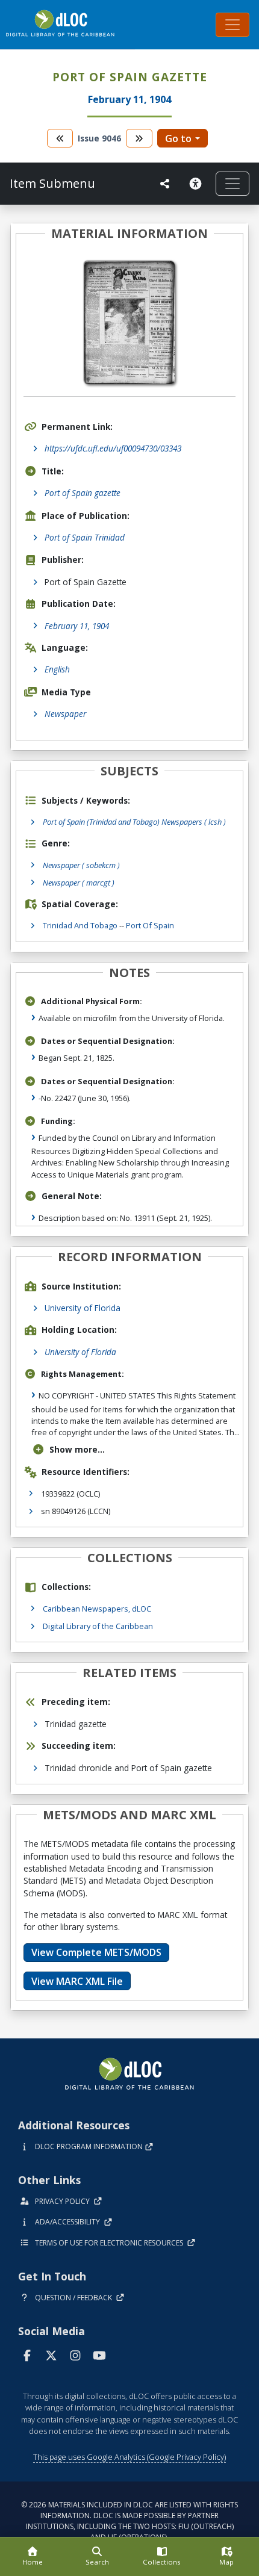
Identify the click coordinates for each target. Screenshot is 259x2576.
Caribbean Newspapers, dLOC (97, 1609)
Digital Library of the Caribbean (98, 1626)
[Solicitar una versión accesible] (198, 184)
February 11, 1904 (77, 626)
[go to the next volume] (139, 138)
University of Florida (83, 1308)
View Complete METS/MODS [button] (96, 1952)
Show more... (77, 1449)
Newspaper (65, 714)
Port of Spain (150, 925)
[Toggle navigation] (232, 25)
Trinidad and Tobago (80, 925)
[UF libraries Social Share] (165, 184)
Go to (178, 138)
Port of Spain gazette (83, 493)
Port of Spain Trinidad (85, 537)
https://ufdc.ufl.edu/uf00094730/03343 (113, 448)
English (57, 669)
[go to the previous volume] (60, 138)
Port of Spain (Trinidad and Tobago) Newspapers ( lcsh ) (134, 822)
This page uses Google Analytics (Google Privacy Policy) (129, 2457)
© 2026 (129, 2521)
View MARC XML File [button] (77, 1981)
